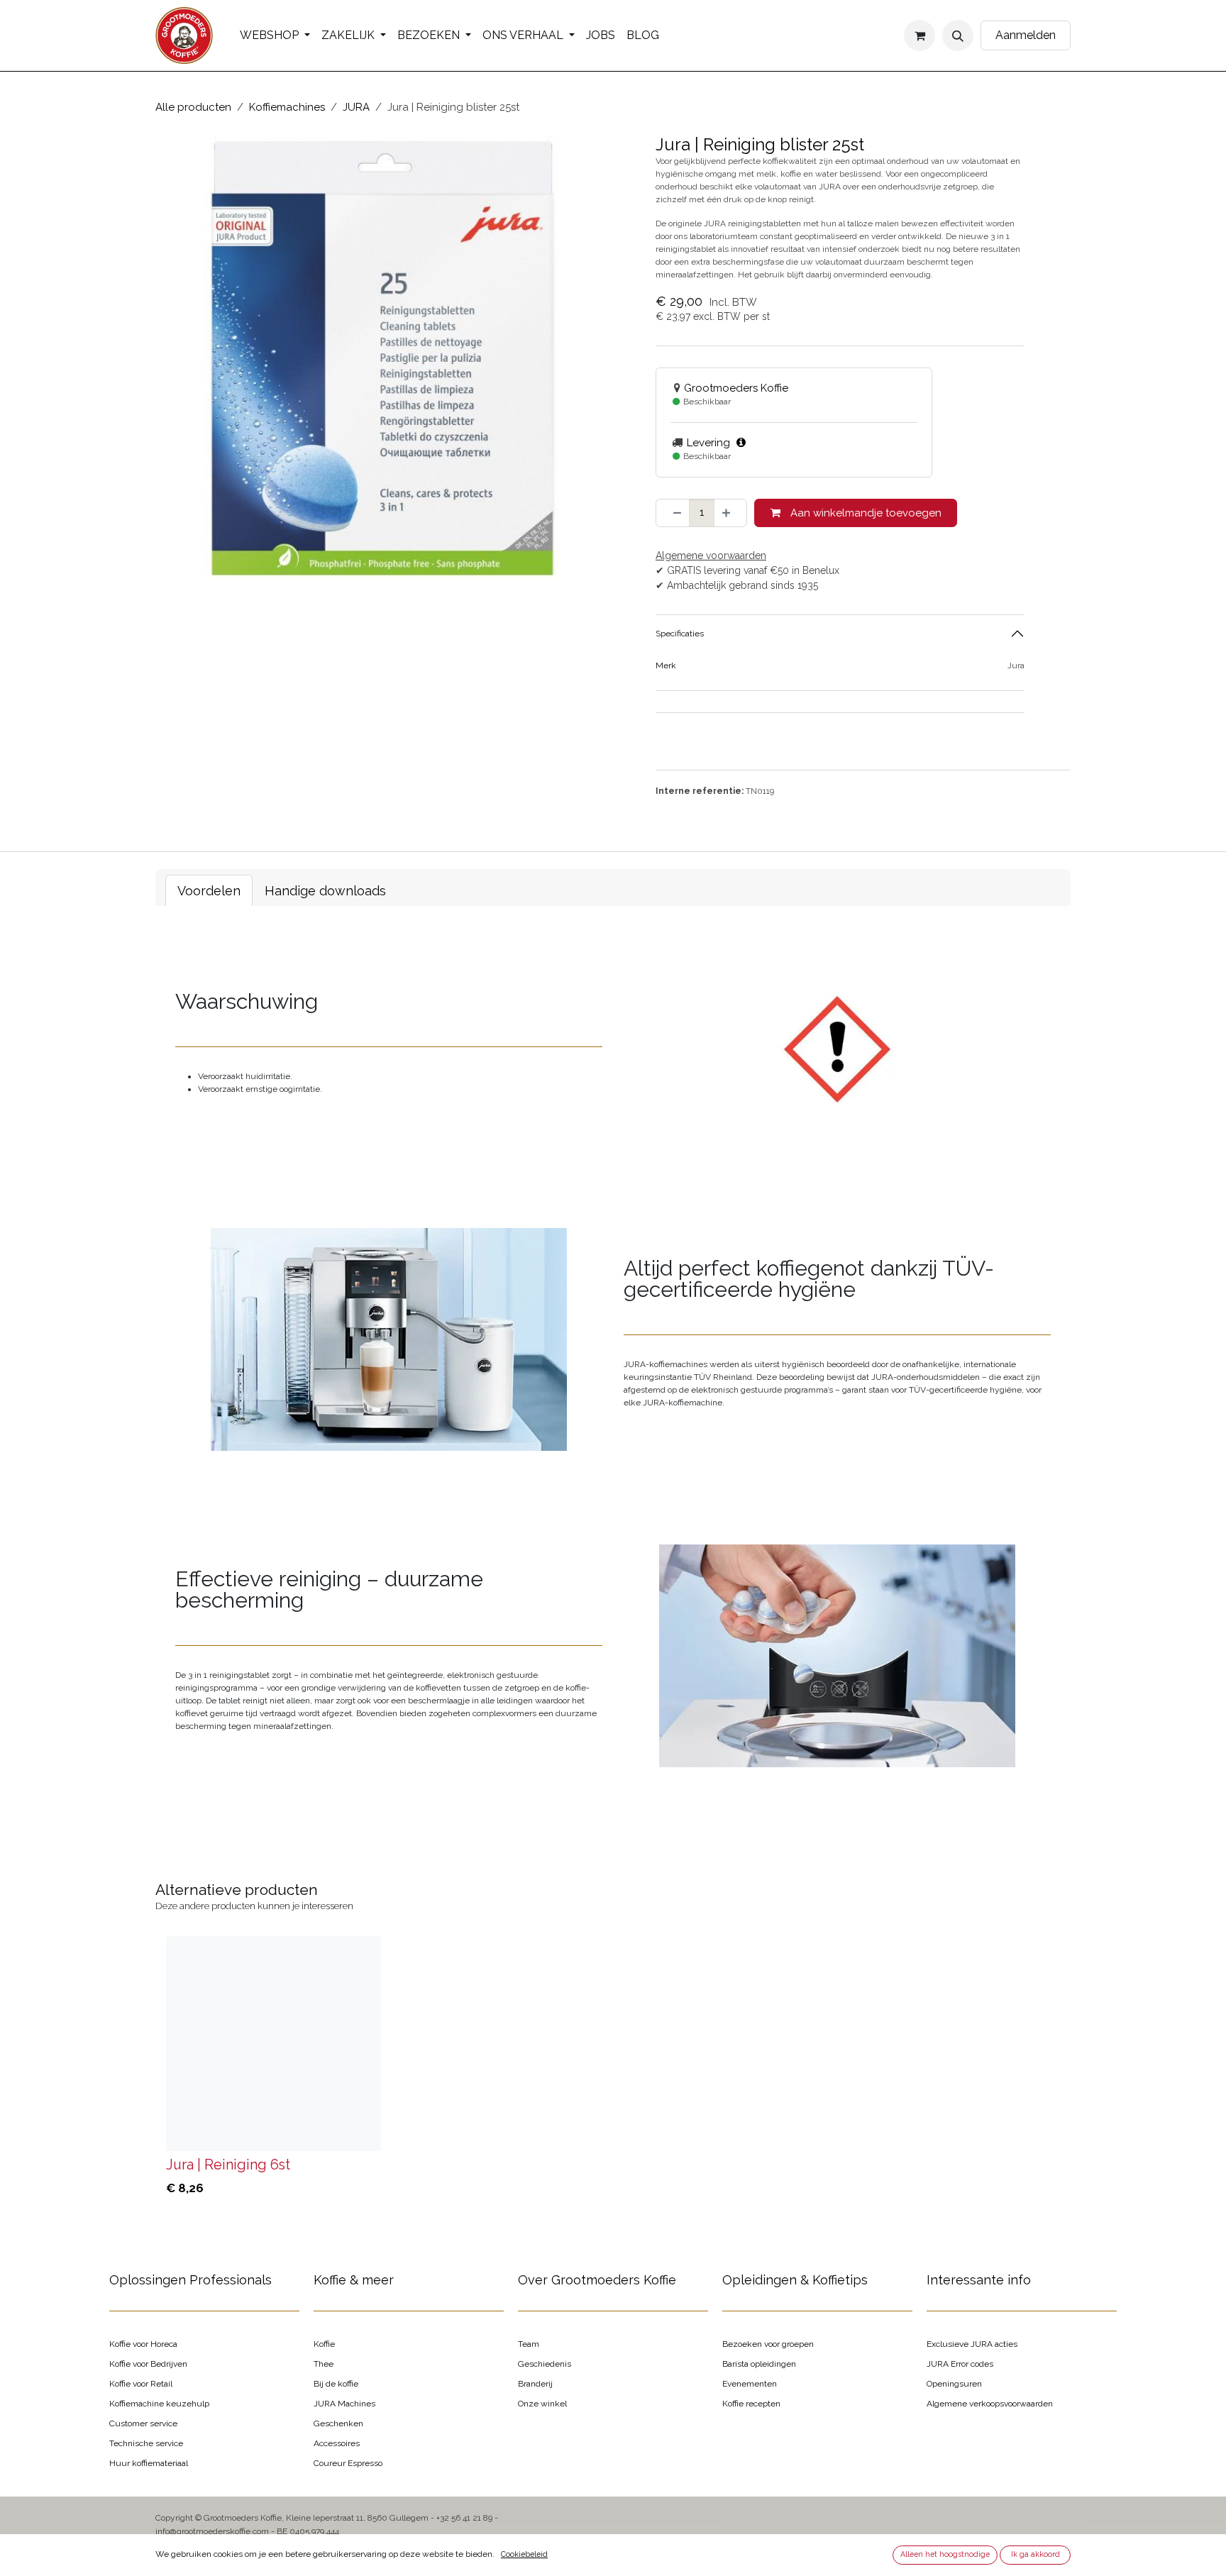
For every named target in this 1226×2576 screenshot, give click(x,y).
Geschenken (338, 2423)
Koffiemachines (287, 107)
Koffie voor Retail (141, 2384)
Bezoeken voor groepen (768, 2344)
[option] (613, 2070)
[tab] (209, 891)
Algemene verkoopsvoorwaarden (990, 2404)
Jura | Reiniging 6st (228, 2165)
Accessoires (337, 2443)
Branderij (535, 2384)
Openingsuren (954, 2384)
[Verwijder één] (673, 513)
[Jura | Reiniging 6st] (274, 2044)
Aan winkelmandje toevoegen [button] (865, 513)
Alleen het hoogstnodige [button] (945, 2554)
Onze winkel (542, 2404)
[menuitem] (275, 35)
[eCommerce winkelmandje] (919, 35)
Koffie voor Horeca (143, 2344)
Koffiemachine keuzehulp (159, 2404)
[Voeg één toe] (730, 513)
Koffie (324, 2344)
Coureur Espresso (348, 2463)
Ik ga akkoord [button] (1036, 2554)
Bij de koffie (336, 2384)
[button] (958, 35)
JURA (356, 107)
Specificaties (680, 634)
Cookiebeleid (524, 2554)
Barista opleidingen (759, 2364)
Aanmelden (1026, 35)
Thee (324, 2364)
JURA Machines (344, 2404)
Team (529, 2344)
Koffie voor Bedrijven (148, 2364)
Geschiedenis (545, 2364)
